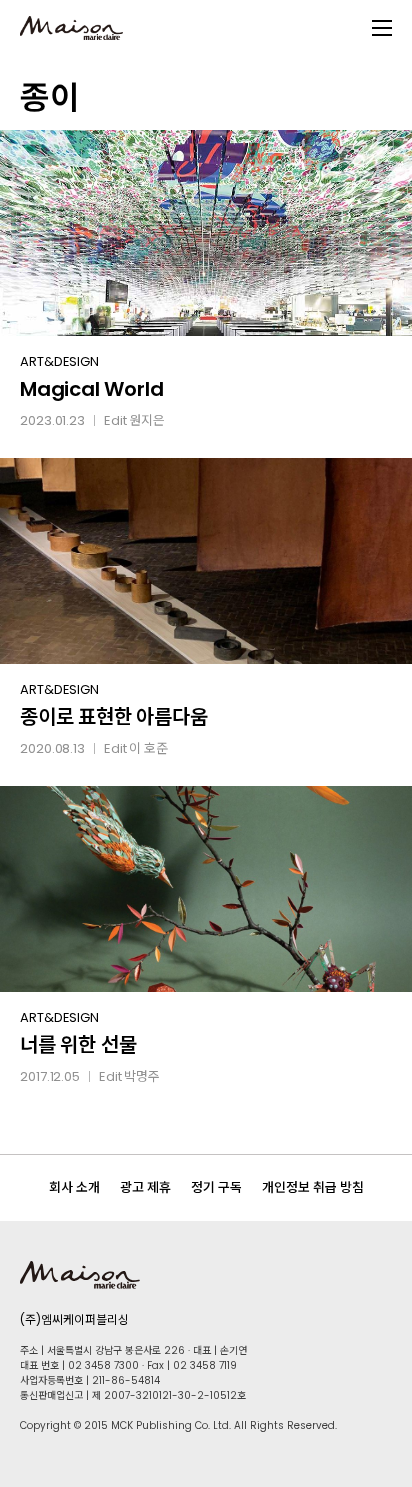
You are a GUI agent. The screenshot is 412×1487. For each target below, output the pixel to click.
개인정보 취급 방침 (313, 1187)
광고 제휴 (145, 1187)
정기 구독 (216, 1187)
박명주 (142, 1076)
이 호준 (148, 748)
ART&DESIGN (59, 361)
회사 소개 (74, 1187)
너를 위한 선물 (78, 1045)
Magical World (91, 389)
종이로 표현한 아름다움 (114, 717)
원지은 (147, 420)
